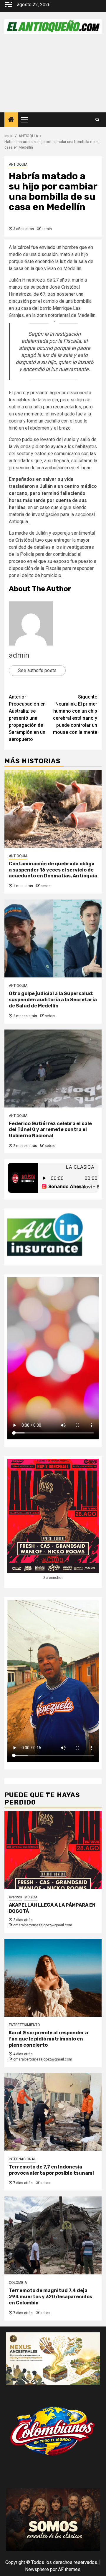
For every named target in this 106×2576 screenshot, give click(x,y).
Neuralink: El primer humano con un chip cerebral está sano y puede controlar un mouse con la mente (75, 715)
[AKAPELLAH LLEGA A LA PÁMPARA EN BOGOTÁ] (53, 1850)
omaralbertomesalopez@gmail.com (43, 1925)
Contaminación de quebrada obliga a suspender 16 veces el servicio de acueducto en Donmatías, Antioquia (53, 870)
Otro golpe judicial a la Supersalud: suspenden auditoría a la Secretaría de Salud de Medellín (53, 1000)
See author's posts (37, 670)
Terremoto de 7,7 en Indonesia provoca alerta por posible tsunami (51, 2170)
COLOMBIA (18, 2283)
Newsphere (37, 2569)
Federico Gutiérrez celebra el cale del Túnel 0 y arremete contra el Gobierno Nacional (50, 1130)
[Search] (97, 120)
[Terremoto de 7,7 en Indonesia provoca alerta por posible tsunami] (53, 2112)
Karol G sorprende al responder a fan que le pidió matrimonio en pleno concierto (48, 2039)
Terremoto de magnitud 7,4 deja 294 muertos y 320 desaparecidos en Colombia (50, 2297)
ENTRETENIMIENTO (24, 2025)
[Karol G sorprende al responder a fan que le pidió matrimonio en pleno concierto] (53, 1978)
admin (47, 229)
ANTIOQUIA (18, 164)
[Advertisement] (53, 78)
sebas (46, 886)
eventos (15, 1897)
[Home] (11, 120)
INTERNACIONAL (22, 2159)
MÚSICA (31, 1897)
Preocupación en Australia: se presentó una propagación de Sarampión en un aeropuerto (27, 718)
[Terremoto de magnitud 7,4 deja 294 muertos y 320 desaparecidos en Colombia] (53, 2235)
